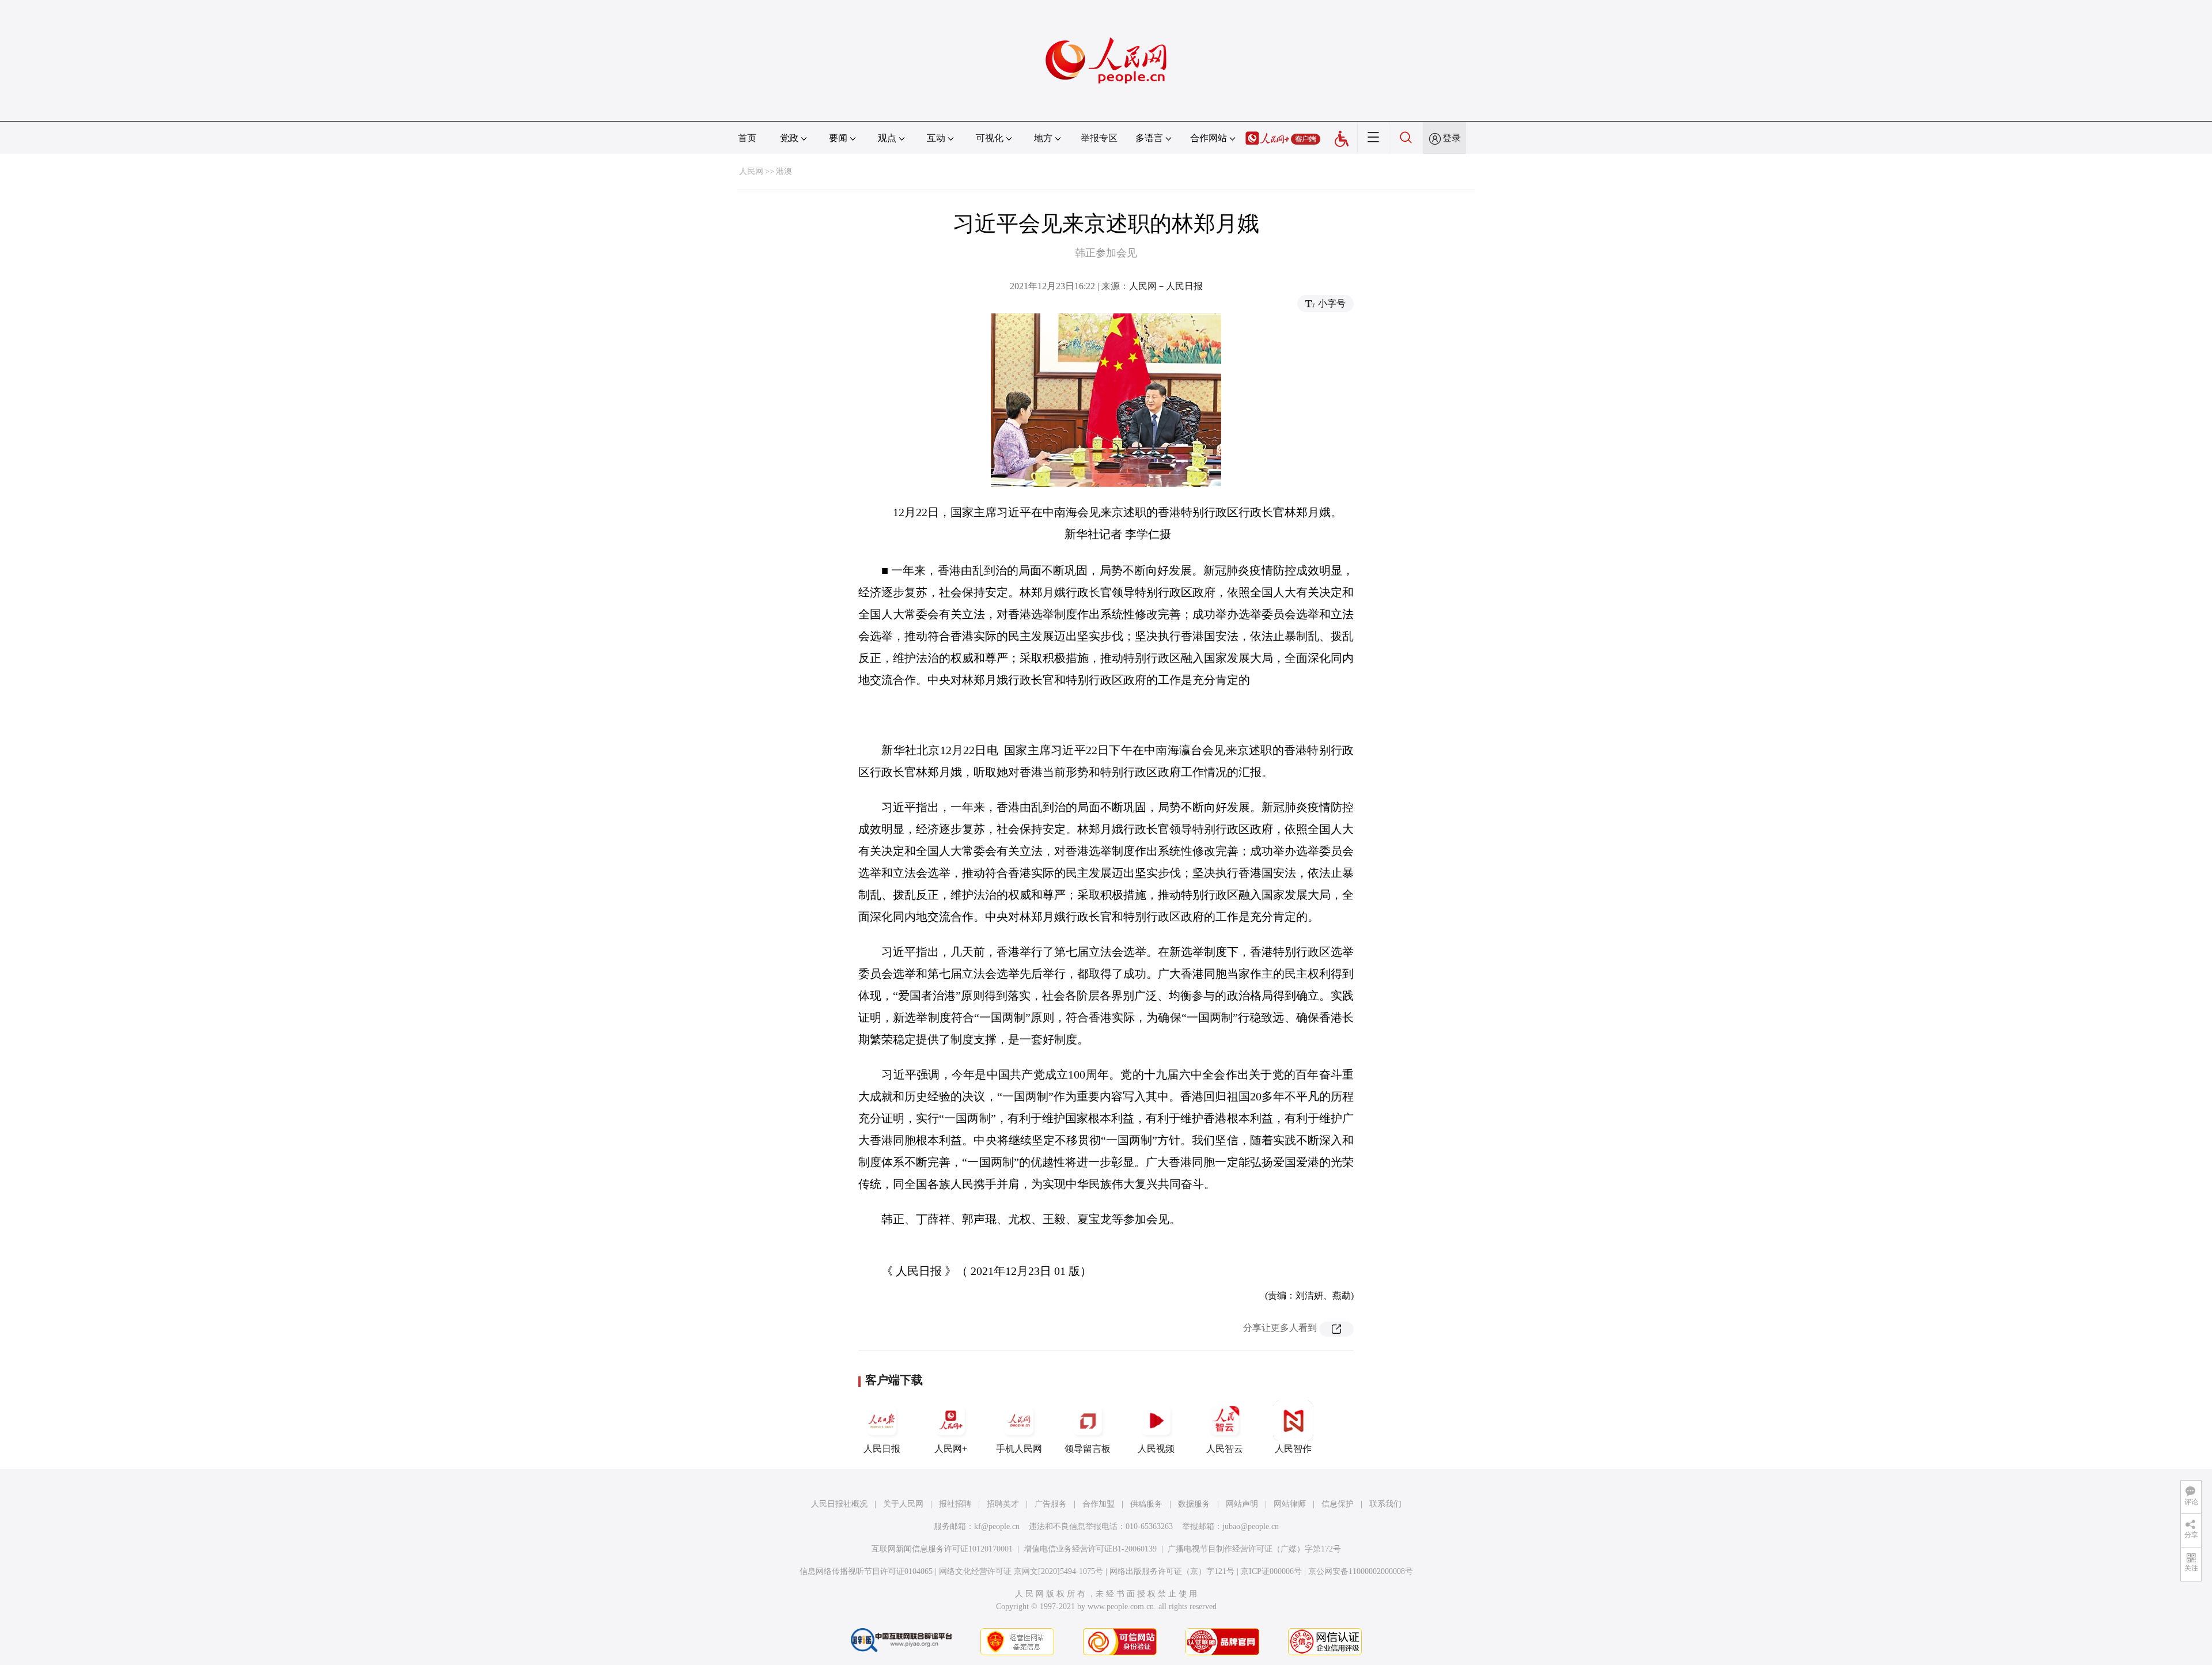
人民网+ (951, 1449)
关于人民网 (903, 1504)
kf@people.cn (997, 1526)
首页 (747, 138)
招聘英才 (1003, 1504)
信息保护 (1338, 1504)
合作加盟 (1099, 1504)
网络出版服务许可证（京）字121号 (1172, 1571)
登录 (1452, 138)
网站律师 (1290, 1504)
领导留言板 (1088, 1449)
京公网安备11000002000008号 (1361, 1571)
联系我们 (1385, 1504)
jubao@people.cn (1251, 1526)
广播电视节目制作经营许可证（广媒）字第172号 (1254, 1549)
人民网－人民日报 (1166, 286)
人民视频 (1156, 1449)
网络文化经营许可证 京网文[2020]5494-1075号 (1021, 1571)
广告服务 (1051, 1504)
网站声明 (1242, 1504)
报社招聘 (955, 1504)
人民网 (751, 171)
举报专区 (1099, 138)
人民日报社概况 (839, 1504)
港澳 (784, 171)
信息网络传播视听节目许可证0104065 (866, 1571)
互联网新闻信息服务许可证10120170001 (942, 1549)
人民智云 (1225, 1449)
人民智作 (1293, 1449)
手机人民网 (1019, 1449)
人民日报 (882, 1449)
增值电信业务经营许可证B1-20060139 (1090, 1549)
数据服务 (1194, 1504)
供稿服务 (1146, 1504)
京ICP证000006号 (1271, 1571)
